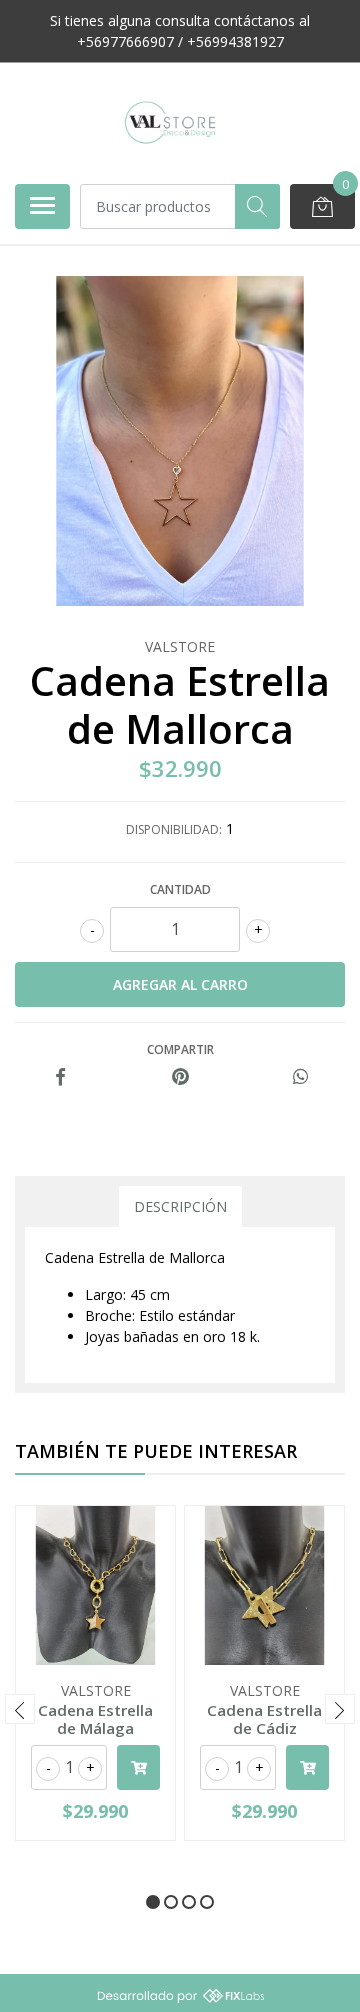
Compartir (180, 1049)
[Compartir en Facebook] (60, 1077)
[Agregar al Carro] (138, 1767)
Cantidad (180, 889)
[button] (153, 1902)
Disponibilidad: (174, 829)
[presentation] (20, 1709)
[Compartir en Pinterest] (180, 1077)
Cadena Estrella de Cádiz (264, 1719)
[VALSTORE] (172, 123)
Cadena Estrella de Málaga (95, 1719)
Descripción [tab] (180, 1206)
